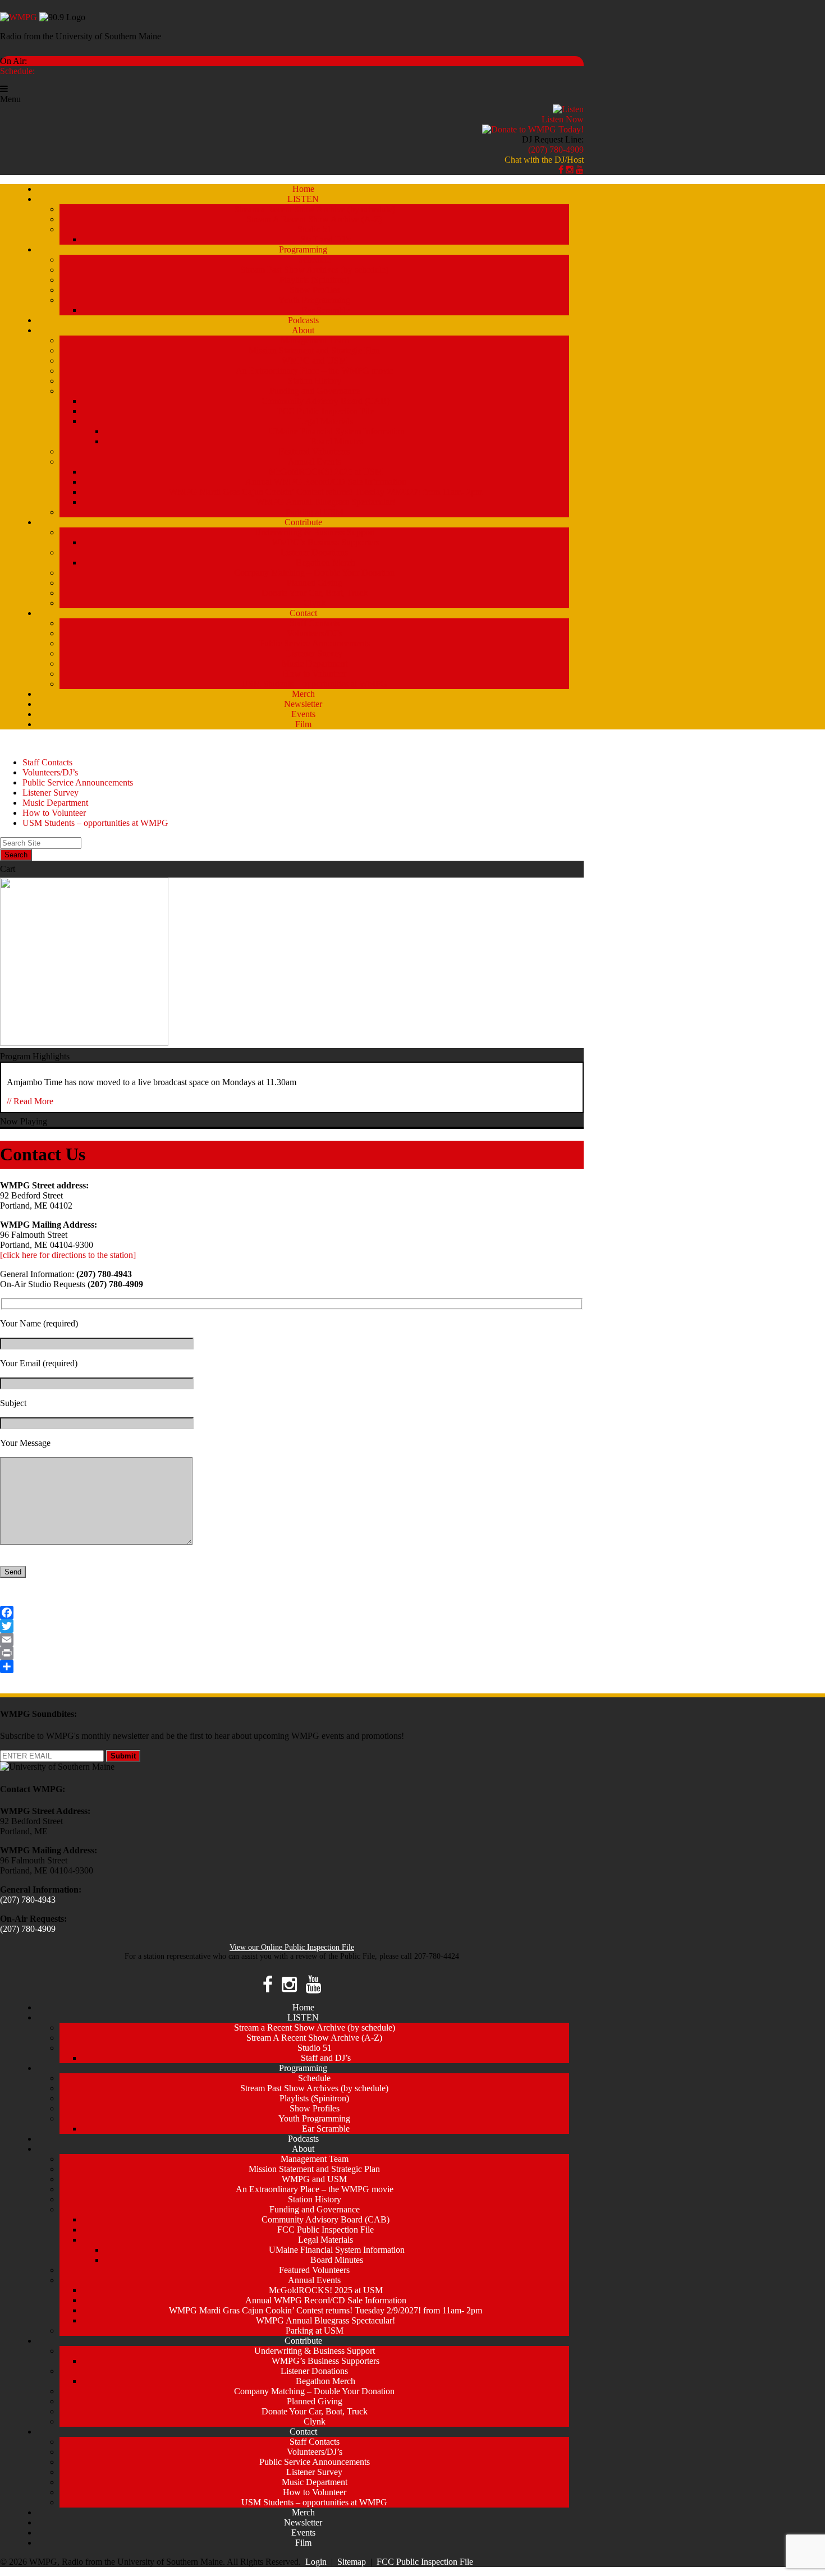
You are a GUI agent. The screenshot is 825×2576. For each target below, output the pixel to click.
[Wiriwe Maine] (84, 1043)
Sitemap (352, 2562)
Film (303, 724)
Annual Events (314, 462)
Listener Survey (314, 653)
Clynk (315, 603)
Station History (315, 381)
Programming (303, 249)
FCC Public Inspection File (326, 411)
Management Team (315, 340)
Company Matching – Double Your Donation (314, 573)
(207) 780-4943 (28, 1900)
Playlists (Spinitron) (314, 280)
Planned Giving (315, 583)
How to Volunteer (315, 674)
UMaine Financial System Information (337, 431)
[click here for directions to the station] (68, 1255)
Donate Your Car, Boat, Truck (315, 593)
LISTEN (303, 199)
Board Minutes (337, 441)
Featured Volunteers (314, 451)
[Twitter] (292, 1626)
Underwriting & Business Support (315, 532)
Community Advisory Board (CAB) (326, 401)
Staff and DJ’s (326, 239)
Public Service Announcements (315, 643)
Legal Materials (326, 421)
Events (303, 714)
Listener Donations (314, 552)
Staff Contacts (315, 623)
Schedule (314, 260)
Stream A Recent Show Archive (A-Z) (314, 219)
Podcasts (303, 320)
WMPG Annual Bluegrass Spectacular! (326, 502)
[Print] (292, 1653)
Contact (303, 613)
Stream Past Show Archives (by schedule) (314, 270)
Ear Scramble (326, 310)
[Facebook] (292, 1613)
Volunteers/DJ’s (315, 633)
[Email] (292, 1640)
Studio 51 (315, 229)
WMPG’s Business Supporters (326, 542)
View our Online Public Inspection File (292, 1947)
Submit (123, 1756)
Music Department (315, 663)
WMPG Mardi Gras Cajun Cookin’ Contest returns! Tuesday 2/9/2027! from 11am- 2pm (326, 492)
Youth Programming (314, 300)
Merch (303, 694)
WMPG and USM (314, 361)
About (303, 330)
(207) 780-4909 (556, 150)
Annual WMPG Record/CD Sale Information (326, 482)
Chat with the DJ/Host (544, 160)
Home (303, 189)
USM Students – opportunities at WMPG (314, 684)
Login (316, 2562)
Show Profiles (315, 290)
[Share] (292, 1666)
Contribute (303, 522)
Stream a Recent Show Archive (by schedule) (315, 209)
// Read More (30, 1101)
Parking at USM (315, 512)
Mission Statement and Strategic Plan (314, 350)
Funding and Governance (315, 391)
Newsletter (303, 704)
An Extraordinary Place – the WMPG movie (315, 371)
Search (16, 855)
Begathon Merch (326, 563)
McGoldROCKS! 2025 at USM (326, 472)
